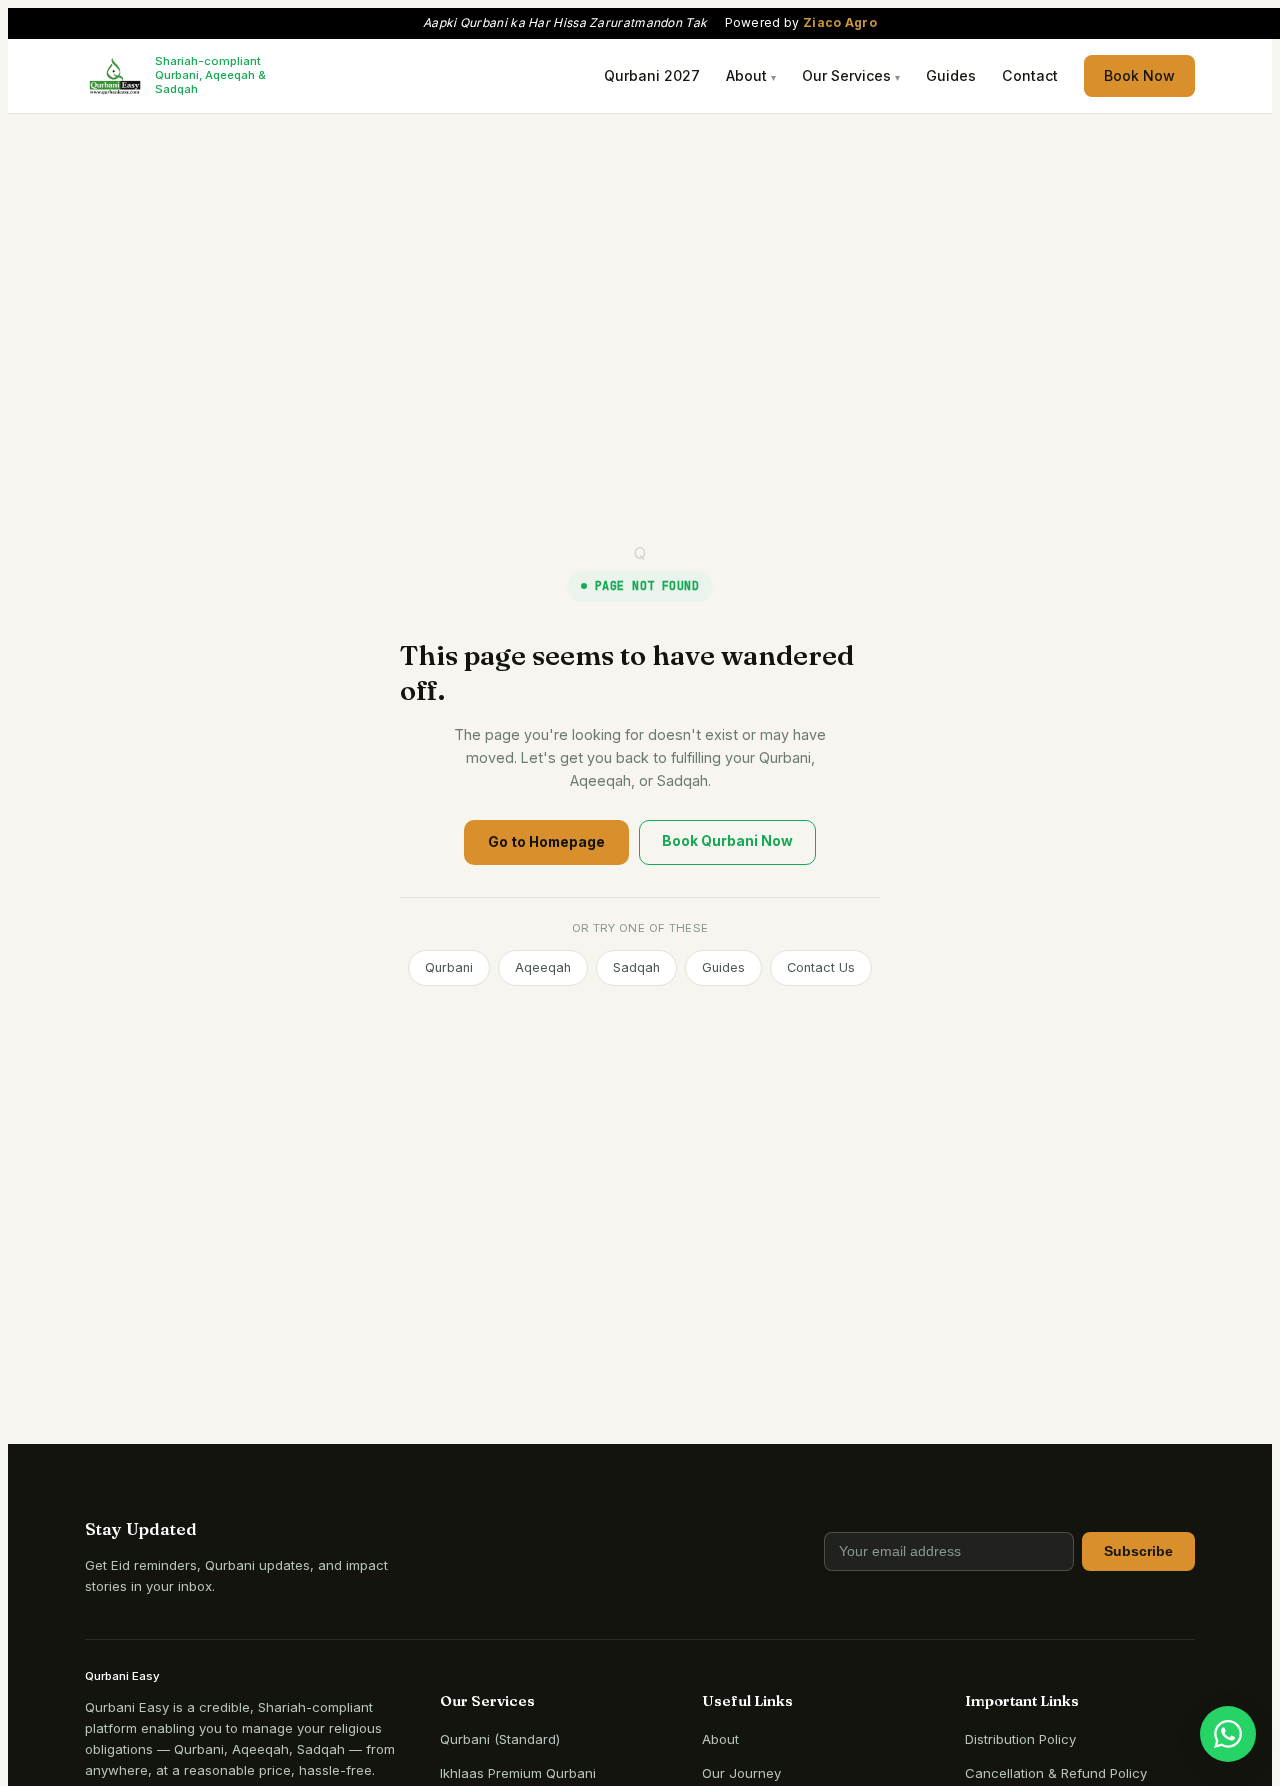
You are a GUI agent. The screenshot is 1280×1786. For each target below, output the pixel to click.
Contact (1030, 75)
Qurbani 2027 (652, 75)
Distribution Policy (1020, 1739)
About (720, 1739)
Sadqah (636, 967)
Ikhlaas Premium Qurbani (518, 1773)
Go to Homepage (546, 842)
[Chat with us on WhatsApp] (1228, 1734)
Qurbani (449, 967)
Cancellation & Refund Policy (1056, 1773)
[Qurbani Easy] (115, 76)
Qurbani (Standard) (500, 1739)
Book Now (1139, 75)
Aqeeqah (543, 967)
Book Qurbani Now (727, 841)
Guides (951, 75)
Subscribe (1138, 1551)
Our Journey (741, 1773)
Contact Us (821, 967)
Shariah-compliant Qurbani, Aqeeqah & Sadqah (210, 75)
